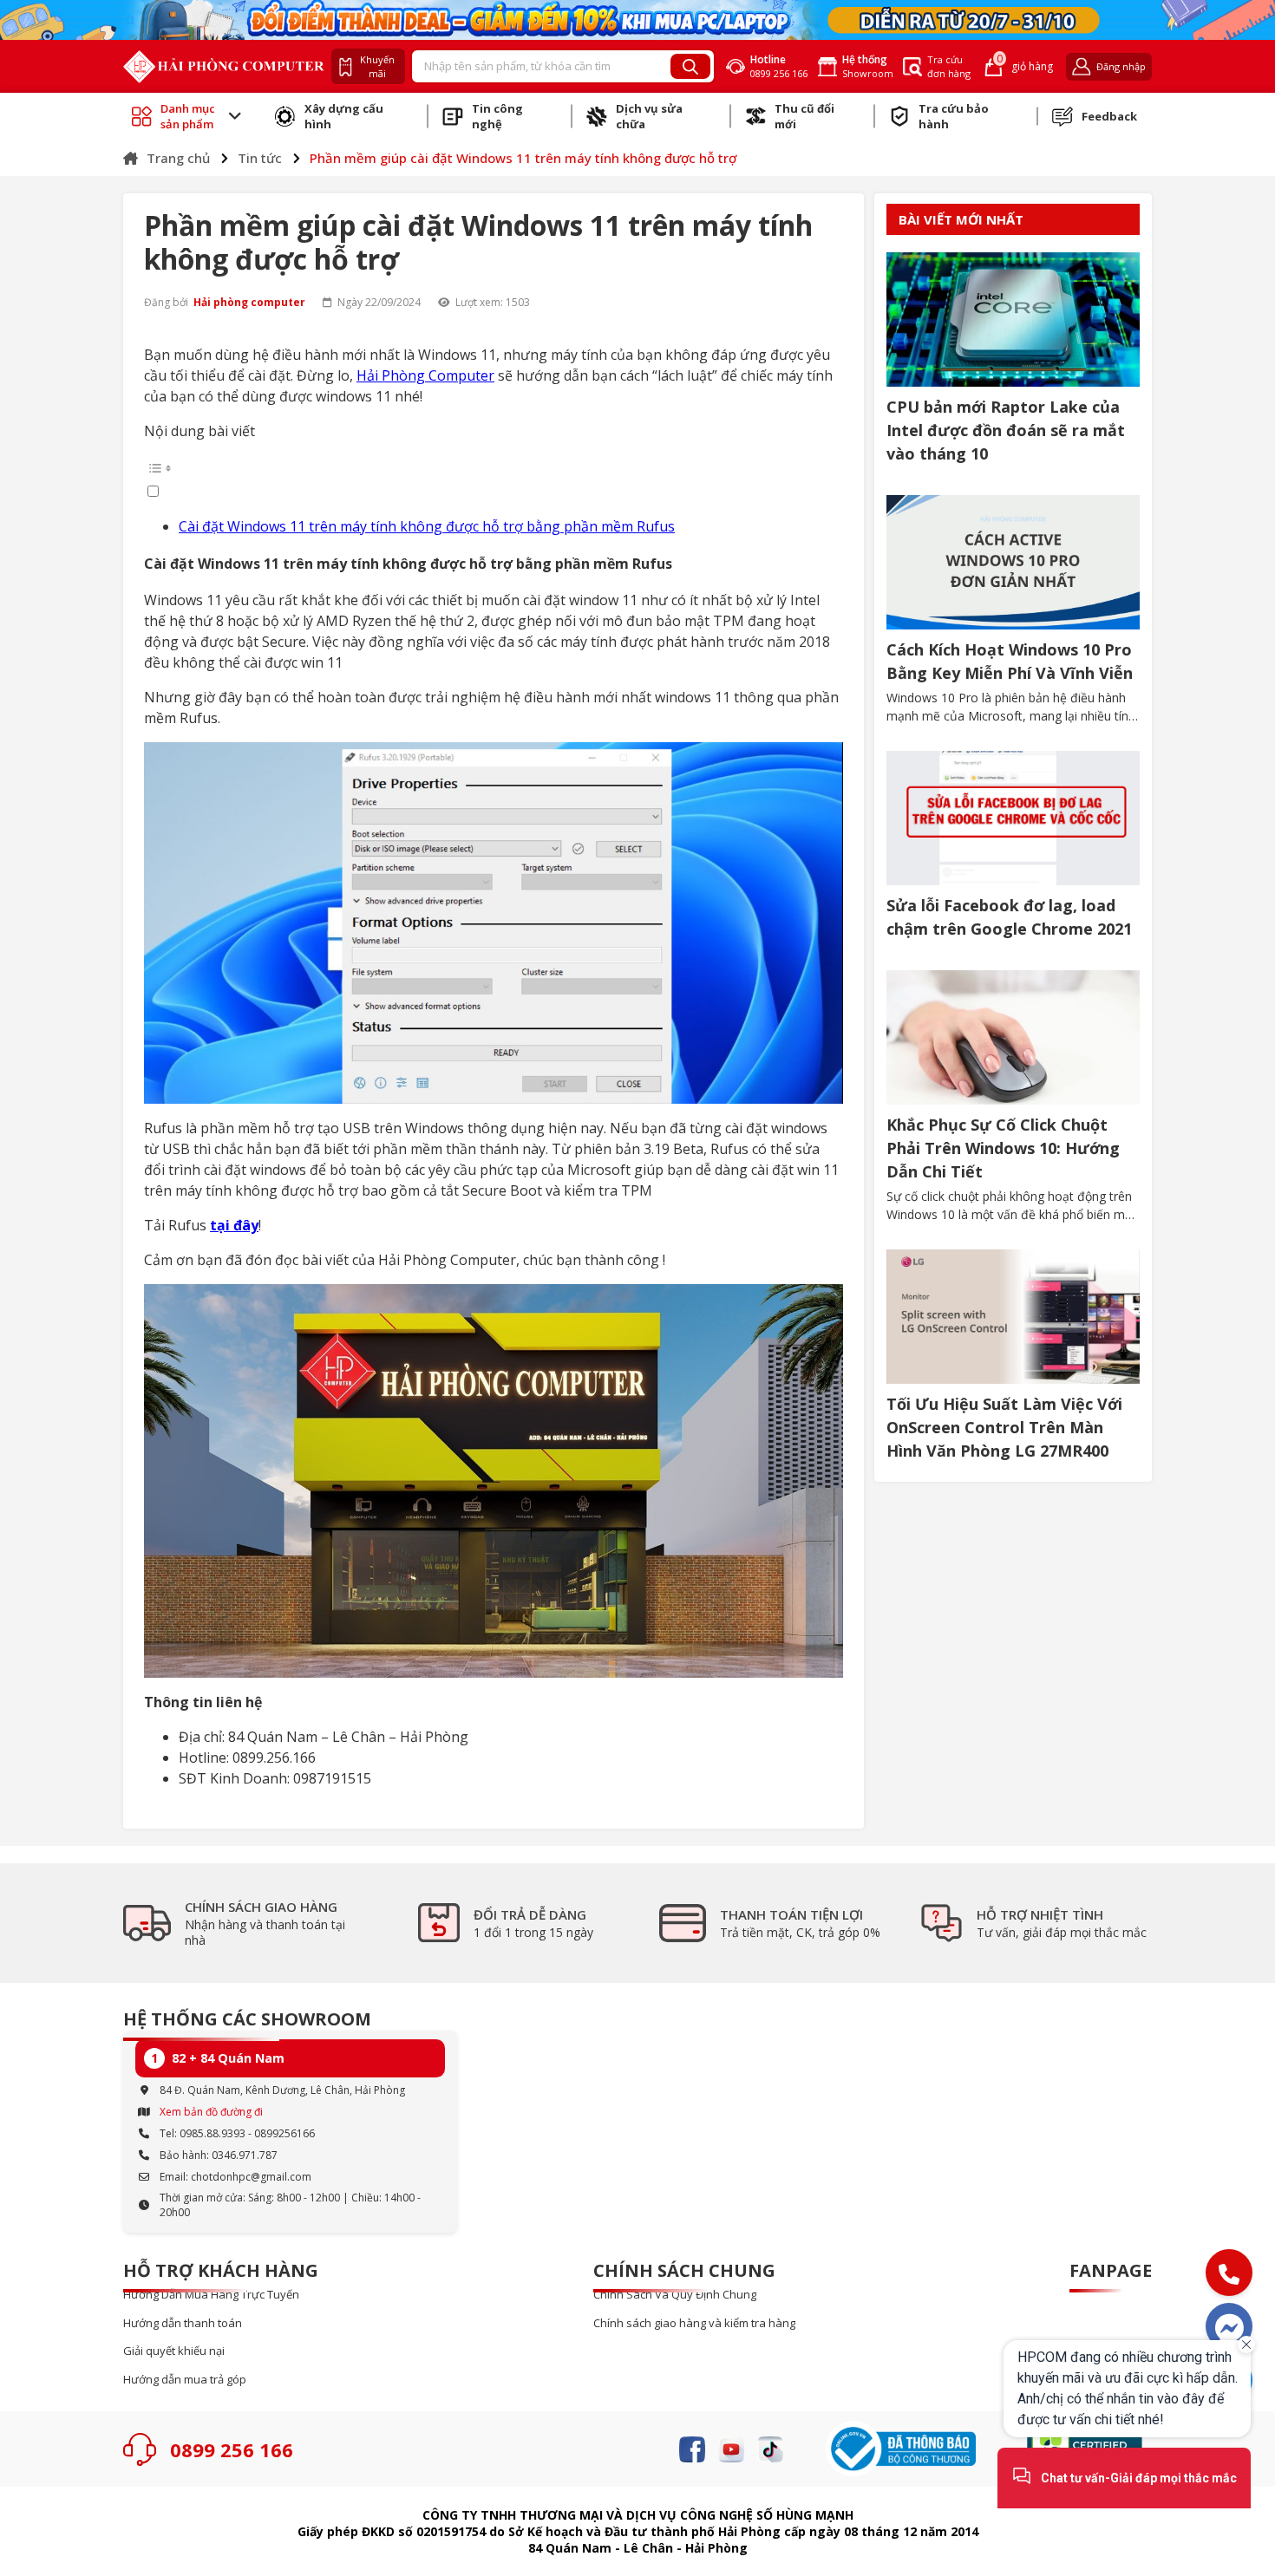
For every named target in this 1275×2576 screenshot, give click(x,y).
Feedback (1109, 116)
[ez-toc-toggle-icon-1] (494, 478)
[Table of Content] (494, 468)
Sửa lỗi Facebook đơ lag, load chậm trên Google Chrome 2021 (1009, 917)
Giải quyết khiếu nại (174, 2351)
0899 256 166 (232, 2449)
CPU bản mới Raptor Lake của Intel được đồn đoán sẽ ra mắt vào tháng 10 (1006, 430)
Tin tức (260, 158)
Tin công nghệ (497, 116)
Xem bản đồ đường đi (211, 2112)
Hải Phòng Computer (425, 375)
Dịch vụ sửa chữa (649, 116)
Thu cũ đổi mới (804, 116)
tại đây (234, 1225)
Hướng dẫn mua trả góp (185, 2380)
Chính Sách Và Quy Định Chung (675, 2295)
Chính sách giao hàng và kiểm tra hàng (694, 2323)
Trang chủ (178, 158)
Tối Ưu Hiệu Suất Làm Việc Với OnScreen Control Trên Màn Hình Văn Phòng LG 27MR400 (1004, 1427)
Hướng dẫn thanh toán (183, 2323)
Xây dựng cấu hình (344, 116)
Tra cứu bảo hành (954, 116)
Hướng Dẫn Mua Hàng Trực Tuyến (211, 2295)
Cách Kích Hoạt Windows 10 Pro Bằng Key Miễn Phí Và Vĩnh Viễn (1010, 661)
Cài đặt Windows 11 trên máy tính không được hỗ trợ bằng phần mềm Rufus (427, 526)
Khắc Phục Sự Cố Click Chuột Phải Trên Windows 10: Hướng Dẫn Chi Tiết (1003, 1148)
